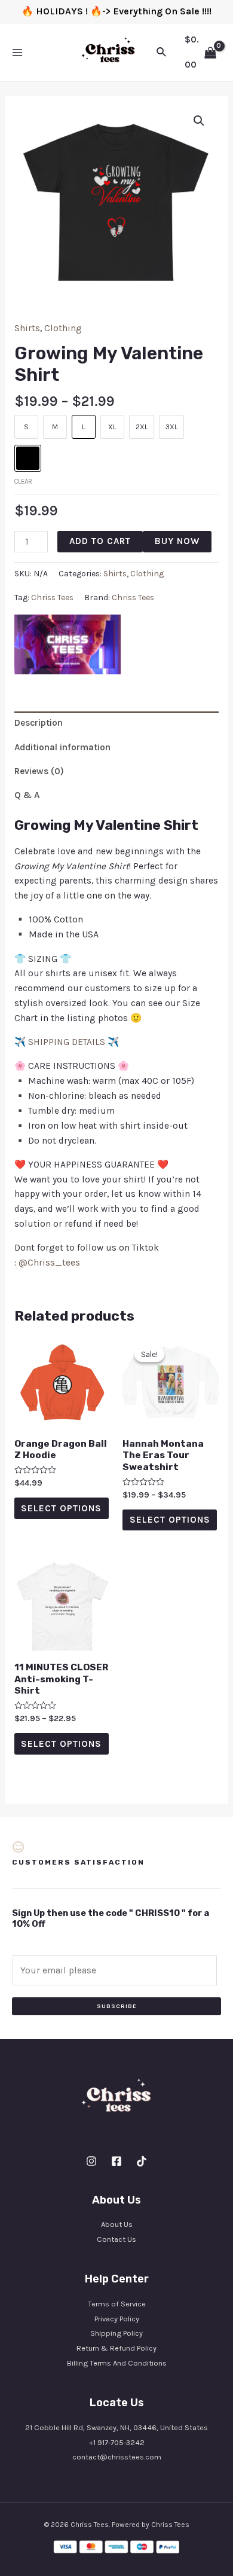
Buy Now (177, 541)
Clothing (63, 328)
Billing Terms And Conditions (117, 2363)
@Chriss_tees (49, 1263)
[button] (199, 121)
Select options (61, 1508)
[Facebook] (116, 2161)
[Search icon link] (162, 53)
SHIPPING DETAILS (67, 1042)
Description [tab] (39, 723)
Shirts (27, 328)
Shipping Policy (116, 2333)
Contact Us (116, 2239)
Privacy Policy (117, 2319)
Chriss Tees (52, 598)
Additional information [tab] (62, 747)
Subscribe (117, 2006)
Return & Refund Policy (116, 2348)
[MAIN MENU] (17, 53)
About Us (117, 2224)
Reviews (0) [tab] (39, 771)
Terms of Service (117, 2304)
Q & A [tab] (27, 795)
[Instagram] (91, 2161)
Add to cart (100, 541)
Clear (23, 482)
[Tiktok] (142, 2161)
